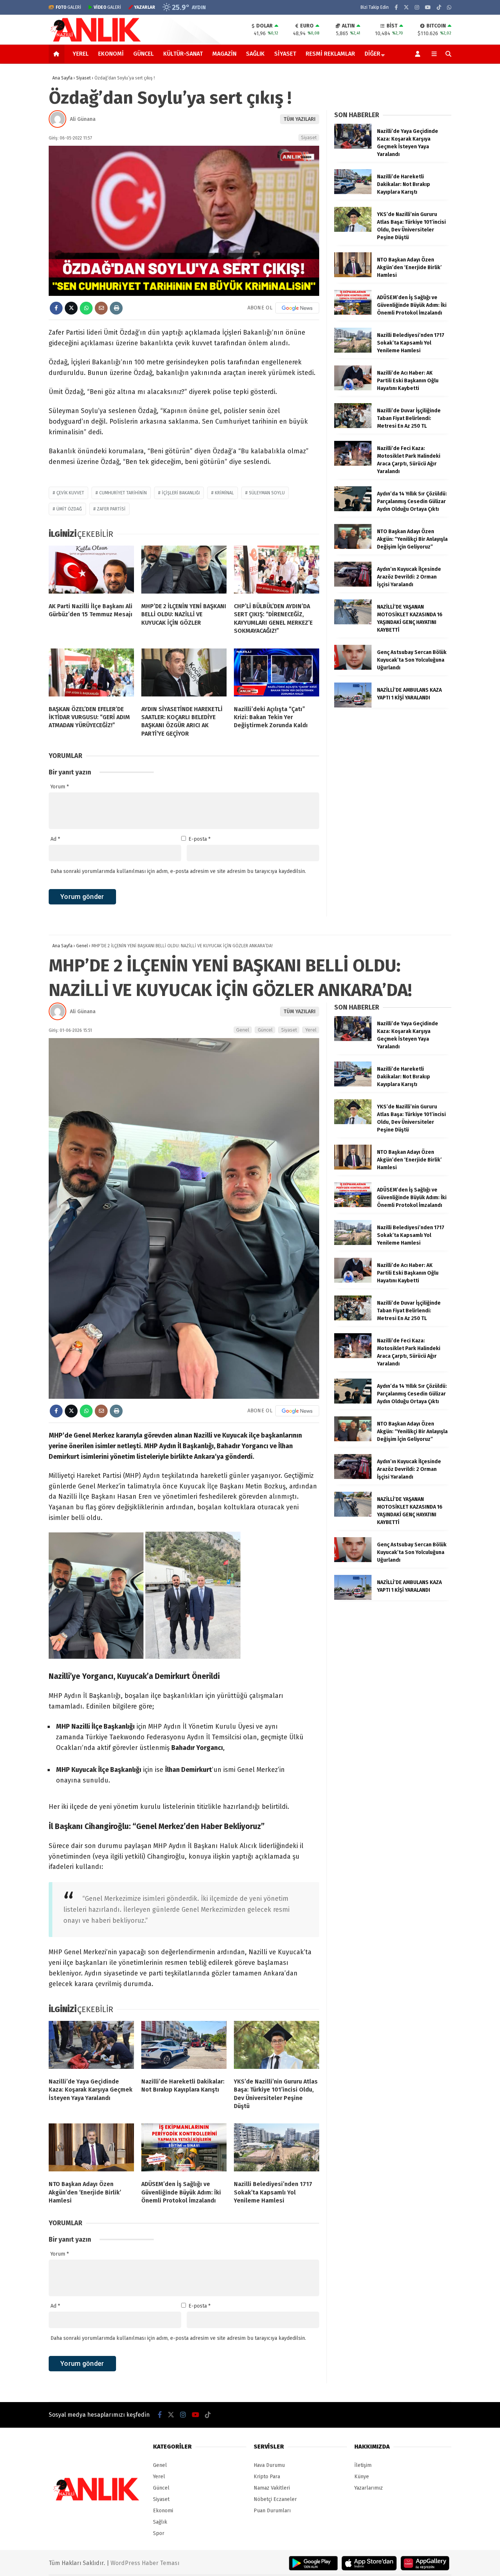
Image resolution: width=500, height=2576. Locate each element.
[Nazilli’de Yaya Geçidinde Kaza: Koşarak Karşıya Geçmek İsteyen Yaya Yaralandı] (353, 147)
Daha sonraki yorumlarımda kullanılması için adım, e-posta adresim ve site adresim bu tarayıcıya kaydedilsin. (178, 871)
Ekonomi (111, 54)
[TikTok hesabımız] (439, 8)
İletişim (363, 2465)
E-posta (199, 839)
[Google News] (297, 308)
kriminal (224, 493)
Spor (159, 2533)
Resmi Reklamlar (330, 54)
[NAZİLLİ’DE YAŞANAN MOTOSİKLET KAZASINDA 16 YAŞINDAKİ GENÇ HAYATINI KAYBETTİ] (353, 623)
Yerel (81, 54)
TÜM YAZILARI (300, 119)
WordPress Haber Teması (145, 2563)
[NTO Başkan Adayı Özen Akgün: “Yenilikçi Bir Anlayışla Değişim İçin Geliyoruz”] (353, 547)
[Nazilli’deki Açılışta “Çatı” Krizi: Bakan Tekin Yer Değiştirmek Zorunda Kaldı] (277, 674)
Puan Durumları (272, 2511)
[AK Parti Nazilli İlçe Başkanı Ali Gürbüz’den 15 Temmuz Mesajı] (91, 571)
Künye (362, 2477)
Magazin (224, 54)
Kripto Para (267, 2477)
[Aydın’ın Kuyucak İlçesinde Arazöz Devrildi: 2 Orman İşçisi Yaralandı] (353, 585)
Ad (55, 839)
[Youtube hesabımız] (428, 8)
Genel (243, 1030)
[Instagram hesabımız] (417, 8)
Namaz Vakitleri (272, 2488)
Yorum (60, 787)
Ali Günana (83, 119)
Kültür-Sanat (183, 54)
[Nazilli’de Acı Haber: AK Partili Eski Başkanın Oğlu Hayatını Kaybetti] (353, 389)
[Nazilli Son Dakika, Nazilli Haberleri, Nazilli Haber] (97, 41)
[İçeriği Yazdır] (116, 308)
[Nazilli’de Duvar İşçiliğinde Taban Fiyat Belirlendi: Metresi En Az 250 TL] (353, 426)
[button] (58, 54)
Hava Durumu (269, 2465)
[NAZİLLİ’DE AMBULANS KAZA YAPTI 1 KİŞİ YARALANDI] (353, 706)
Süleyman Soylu (267, 493)
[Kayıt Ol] (419, 54)
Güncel (143, 54)
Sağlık (255, 54)
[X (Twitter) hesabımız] (406, 8)
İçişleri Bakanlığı (181, 493)
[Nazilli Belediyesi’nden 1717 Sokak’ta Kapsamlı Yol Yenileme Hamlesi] (353, 351)
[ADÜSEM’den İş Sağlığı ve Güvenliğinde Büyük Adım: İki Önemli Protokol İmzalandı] (353, 313)
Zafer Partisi (111, 509)
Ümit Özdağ (69, 509)
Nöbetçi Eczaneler (275, 2499)
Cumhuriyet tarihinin (123, 493)
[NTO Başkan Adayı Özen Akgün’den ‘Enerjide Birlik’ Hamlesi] (353, 276)
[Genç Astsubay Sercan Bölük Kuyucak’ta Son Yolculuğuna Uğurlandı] (353, 668)
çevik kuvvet (70, 493)
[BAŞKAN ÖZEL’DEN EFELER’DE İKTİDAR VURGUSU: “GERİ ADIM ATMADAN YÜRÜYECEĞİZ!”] (91, 674)
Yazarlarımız (369, 2488)
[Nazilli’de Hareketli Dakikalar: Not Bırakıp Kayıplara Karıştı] (353, 192)
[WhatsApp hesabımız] (449, 8)
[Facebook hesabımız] (396, 8)
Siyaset (285, 54)
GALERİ (68, 7)
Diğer (372, 54)
